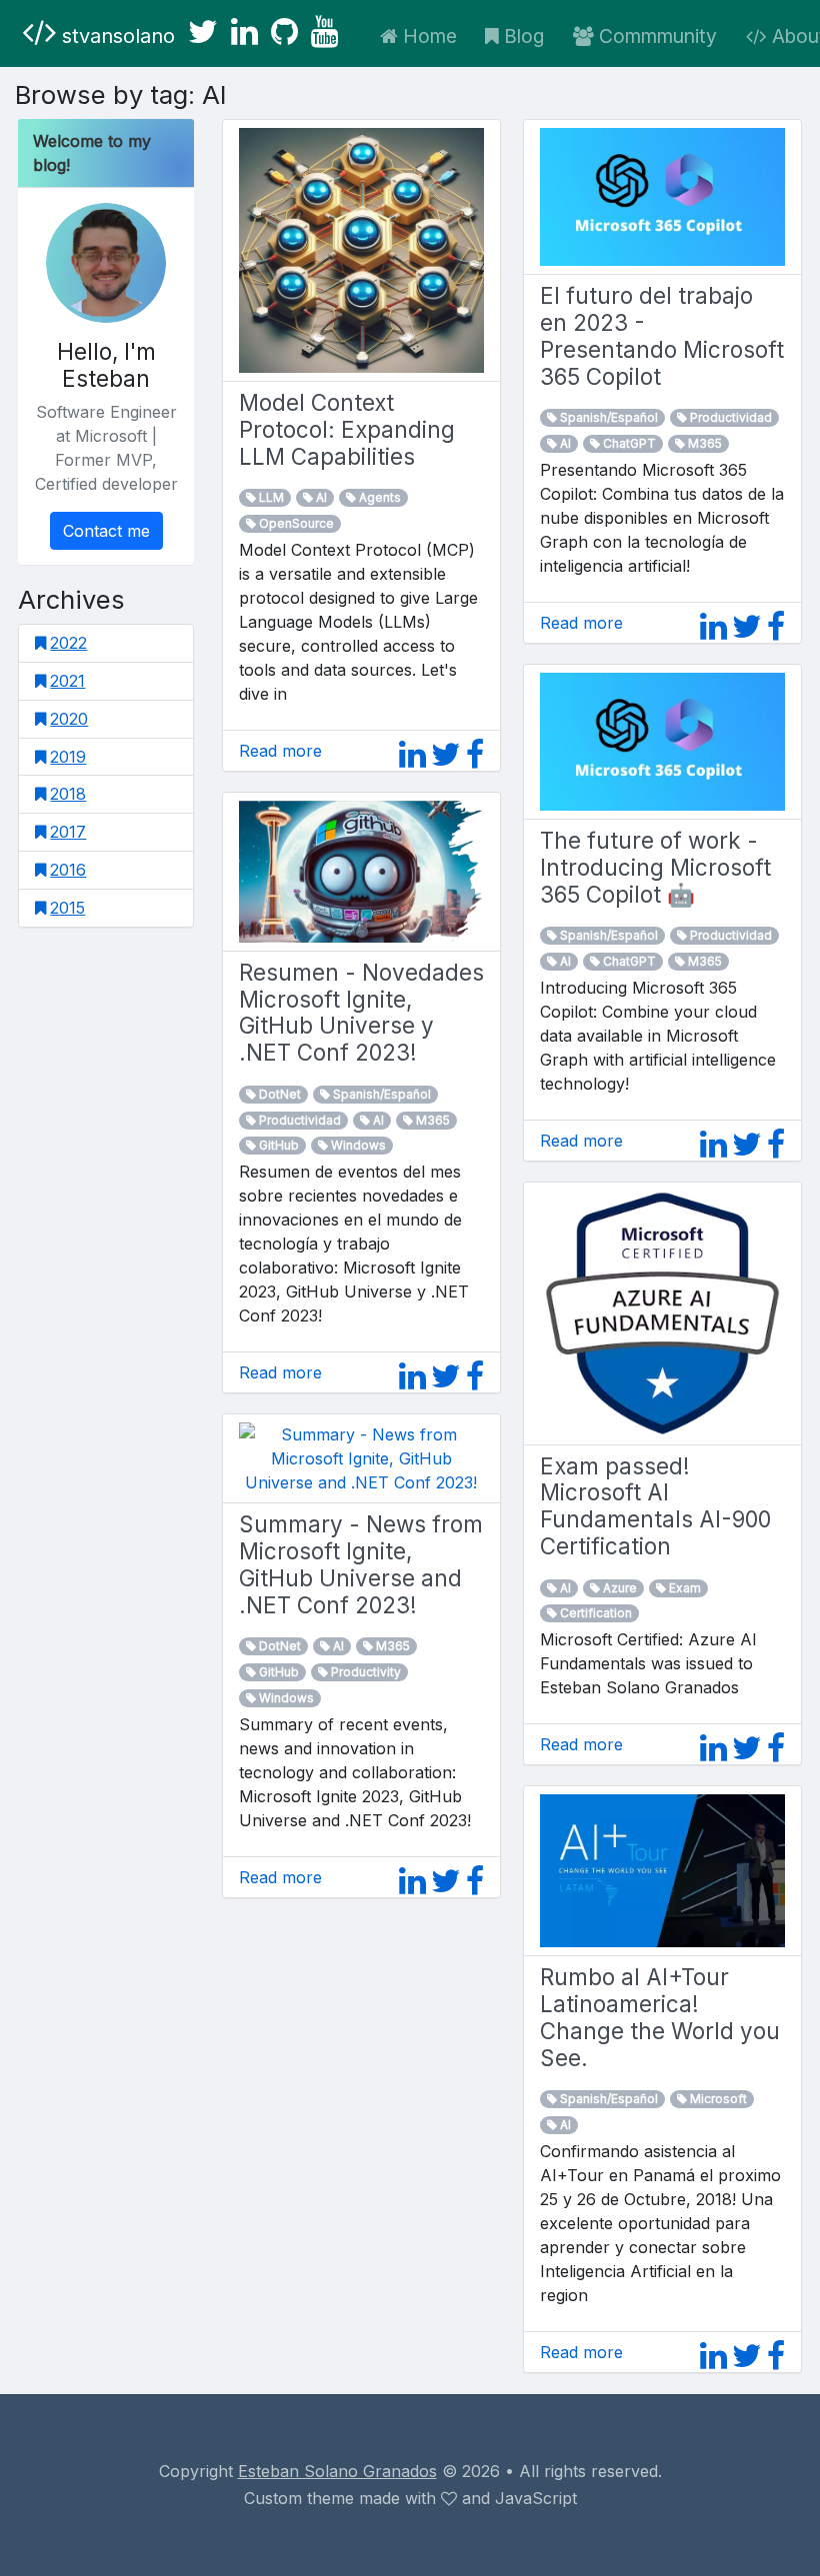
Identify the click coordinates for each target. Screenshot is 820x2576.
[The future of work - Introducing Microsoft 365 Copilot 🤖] (662, 740)
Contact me (106, 531)
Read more (280, 751)
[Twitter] (203, 32)
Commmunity (658, 36)
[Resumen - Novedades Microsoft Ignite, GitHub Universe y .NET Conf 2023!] (361, 870)
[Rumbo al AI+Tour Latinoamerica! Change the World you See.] (662, 1869)
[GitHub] (284, 32)
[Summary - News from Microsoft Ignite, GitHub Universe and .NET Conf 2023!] (361, 1457)
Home (430, 36)
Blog (524, 36)
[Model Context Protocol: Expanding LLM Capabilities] (361, 249)
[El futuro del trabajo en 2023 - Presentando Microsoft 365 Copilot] (662, 195)
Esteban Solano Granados (337, 2471)
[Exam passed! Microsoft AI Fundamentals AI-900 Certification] (662, 1311)
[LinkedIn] (244, 32)
